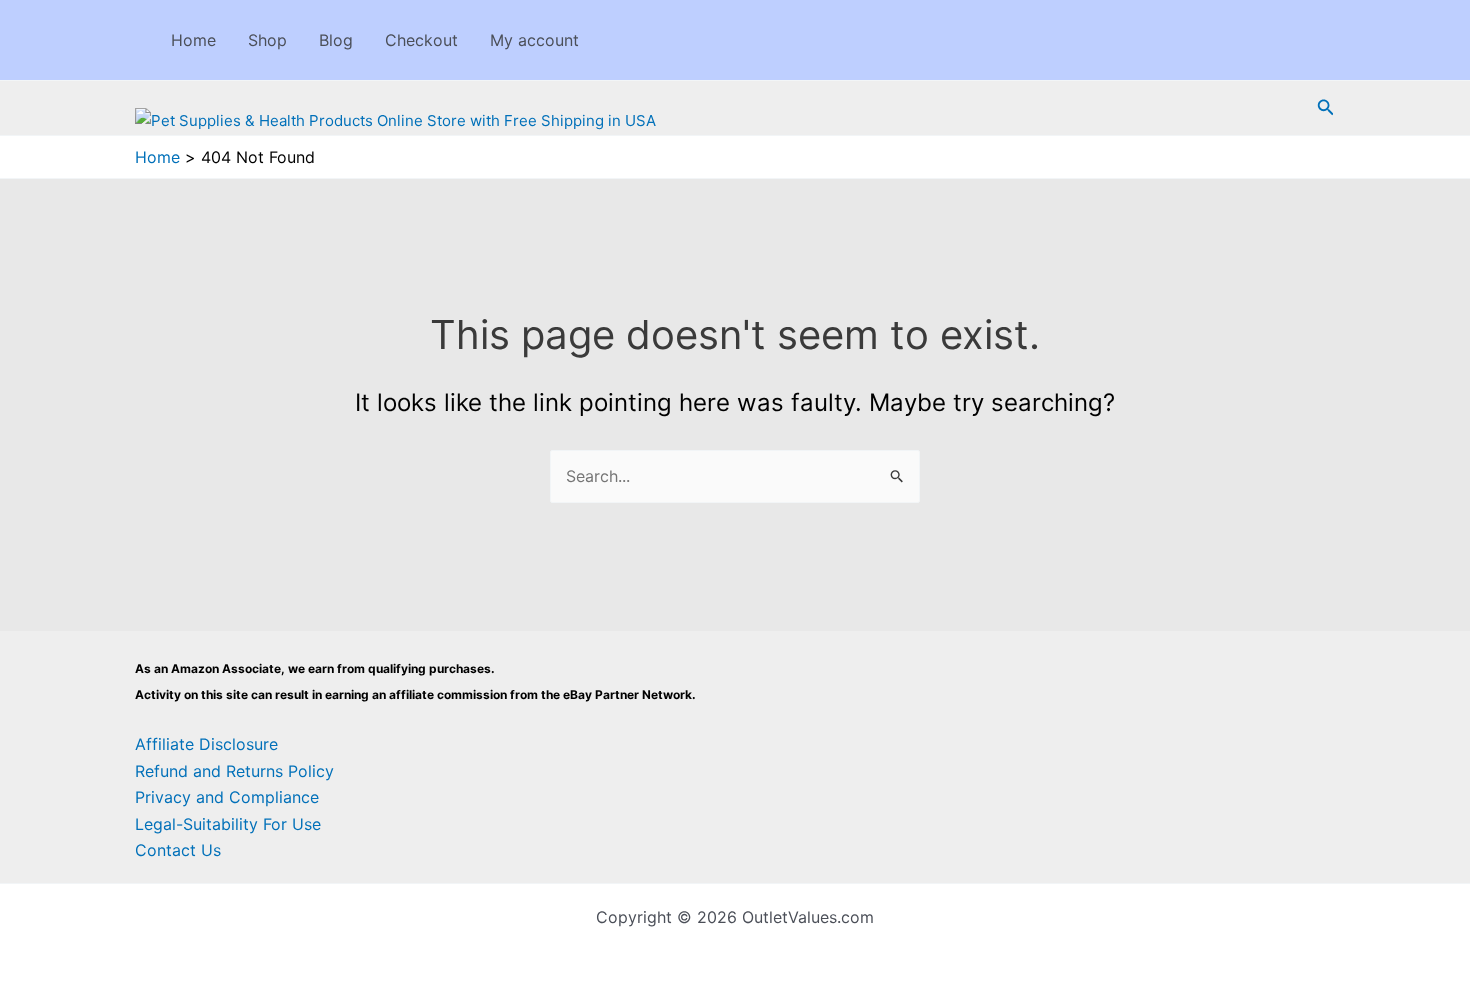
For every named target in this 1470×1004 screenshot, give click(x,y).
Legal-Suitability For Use (228, 824)
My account (534, 40)
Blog (336, 40)
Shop (267, 40)
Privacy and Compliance (227, 797)
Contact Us (178, 850)
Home (193, 40)
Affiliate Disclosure (206, 744)
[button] (1326, 107)
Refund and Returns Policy (234, 771)
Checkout (421, 40)
